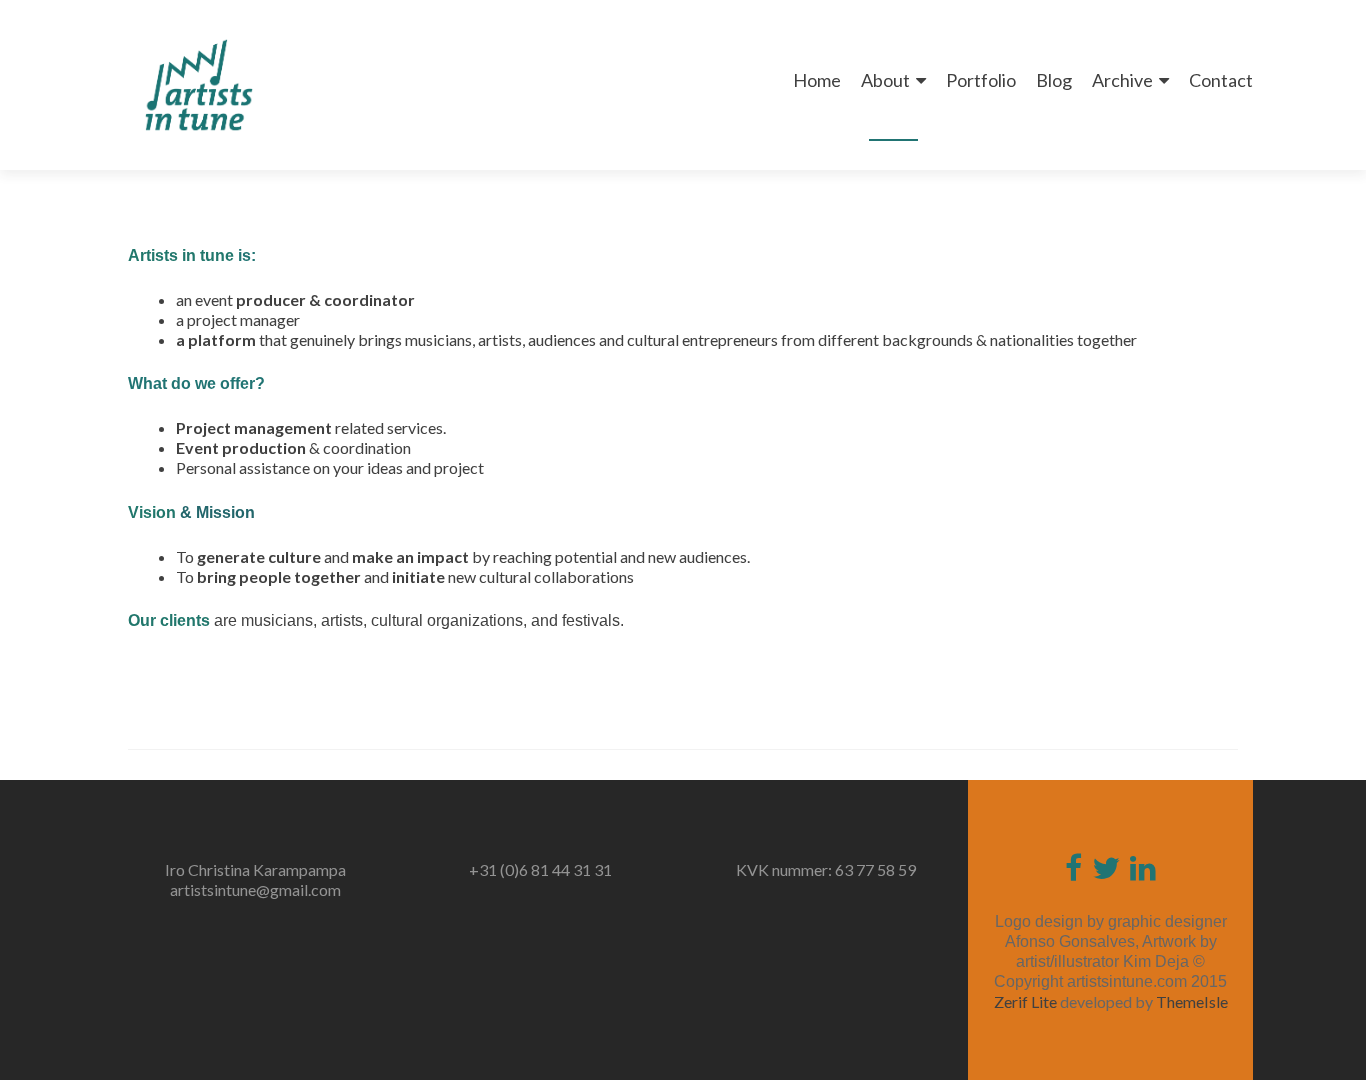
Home (817, 80)
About (885, 80)
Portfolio (981, 80)
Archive (1122, 80)
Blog (1054, 80)
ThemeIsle (1192, 1001)
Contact (1221, 80)
